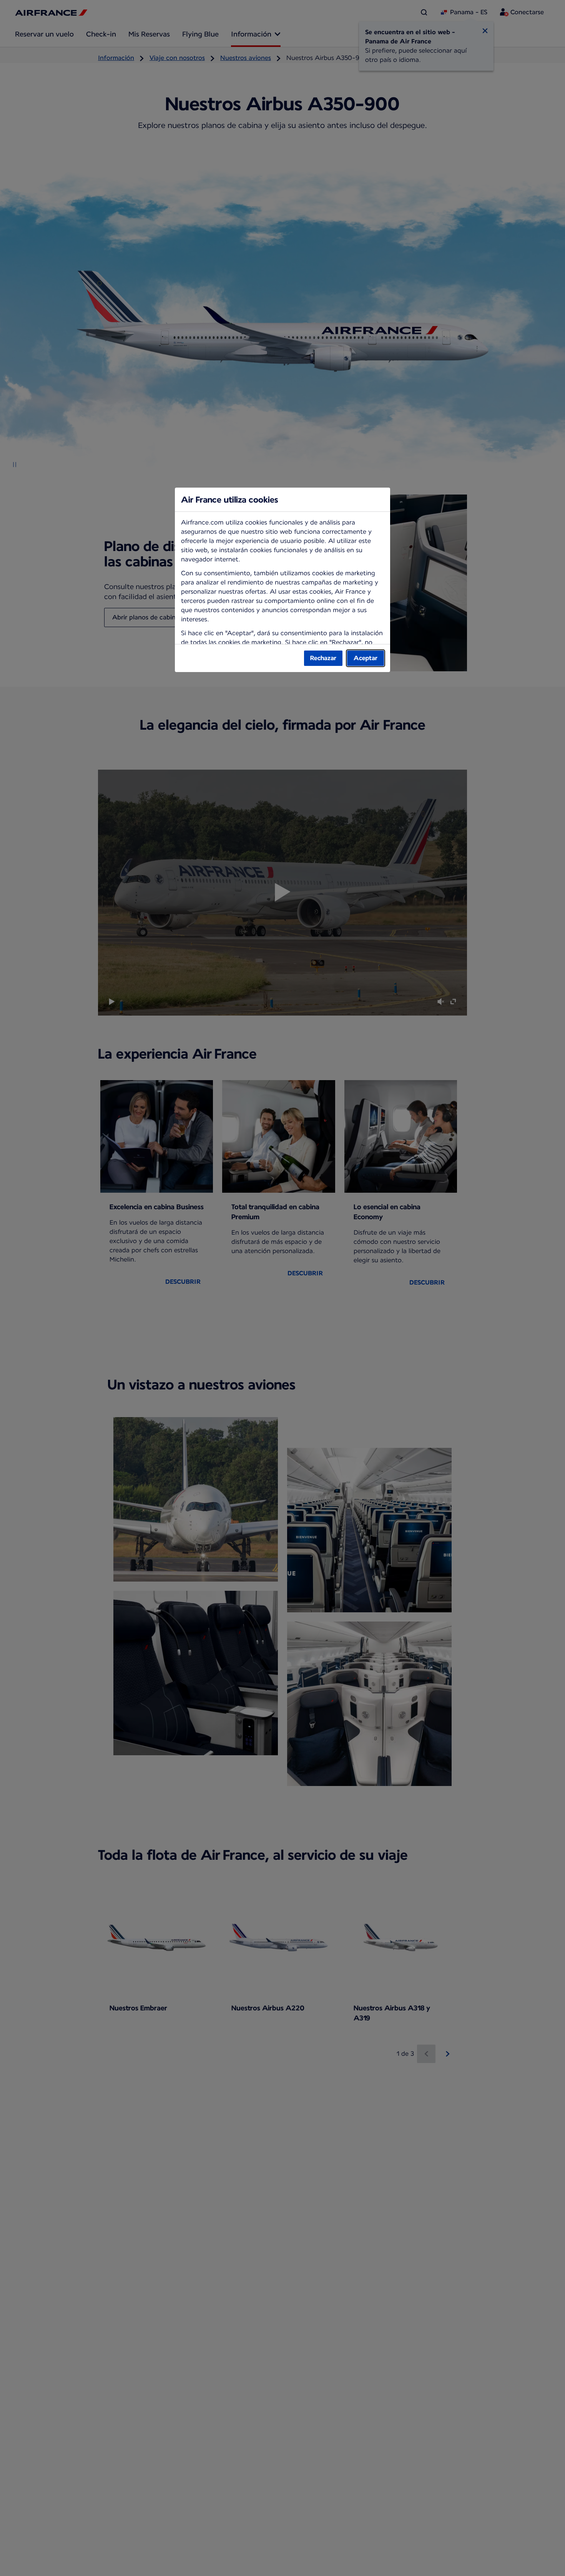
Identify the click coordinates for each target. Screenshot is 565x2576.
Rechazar (323, 658)
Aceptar (366, 658)
